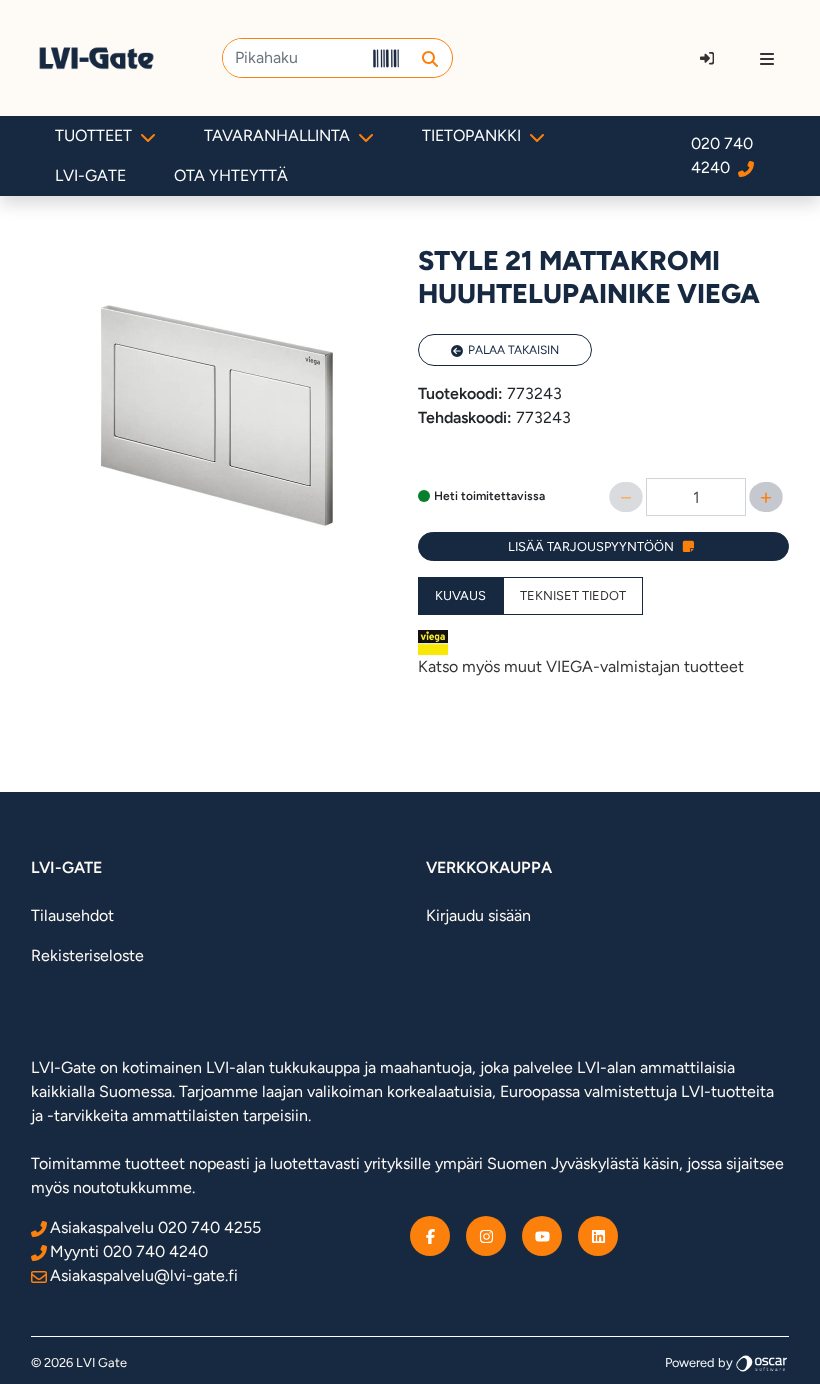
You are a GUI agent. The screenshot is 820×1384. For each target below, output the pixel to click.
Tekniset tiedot (573, 595)
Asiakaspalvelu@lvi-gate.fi (144, 1275)
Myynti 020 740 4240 (129, 1251)
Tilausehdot (72, 915)
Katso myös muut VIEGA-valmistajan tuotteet (581, 666)
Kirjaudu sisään (478, 915)
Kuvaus (460, 595)
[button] (429, 58)
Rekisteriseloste (87, 955)
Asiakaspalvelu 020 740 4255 (155, 1227)
